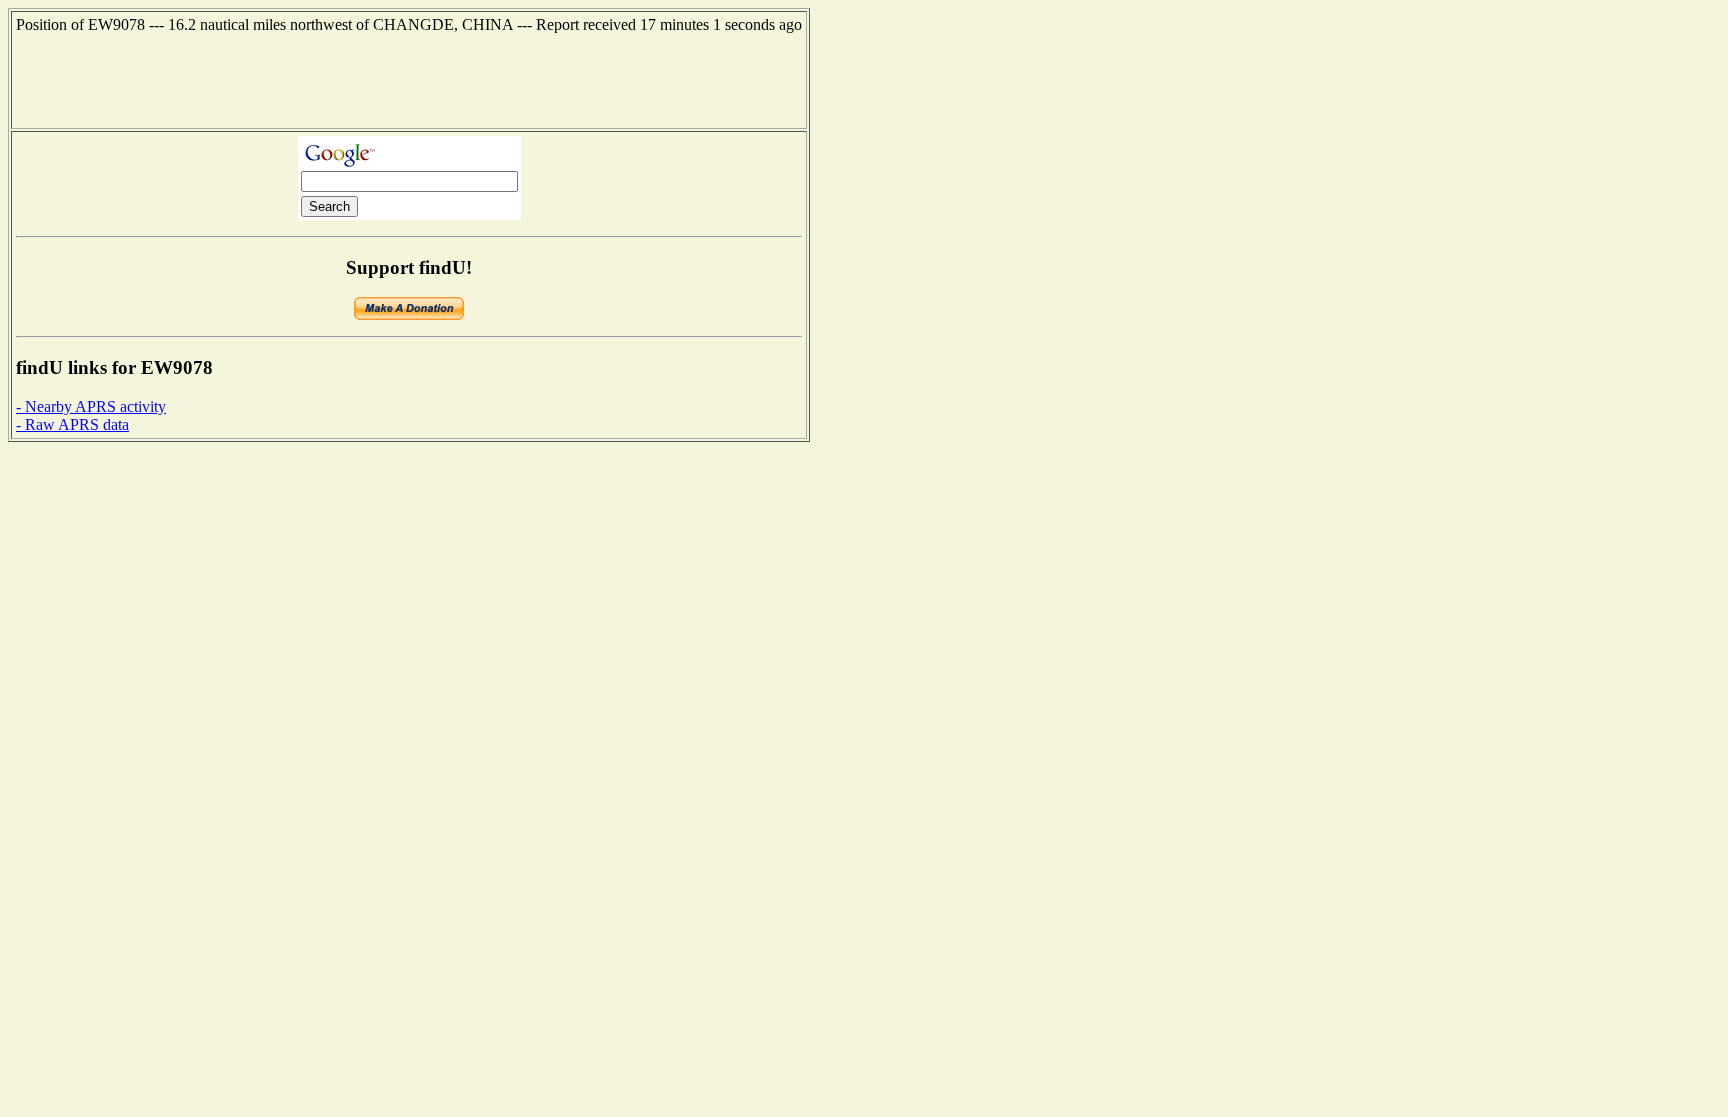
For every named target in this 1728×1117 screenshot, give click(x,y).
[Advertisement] (409, 79)
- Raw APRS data (72, 424)
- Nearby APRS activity (91, 406)
